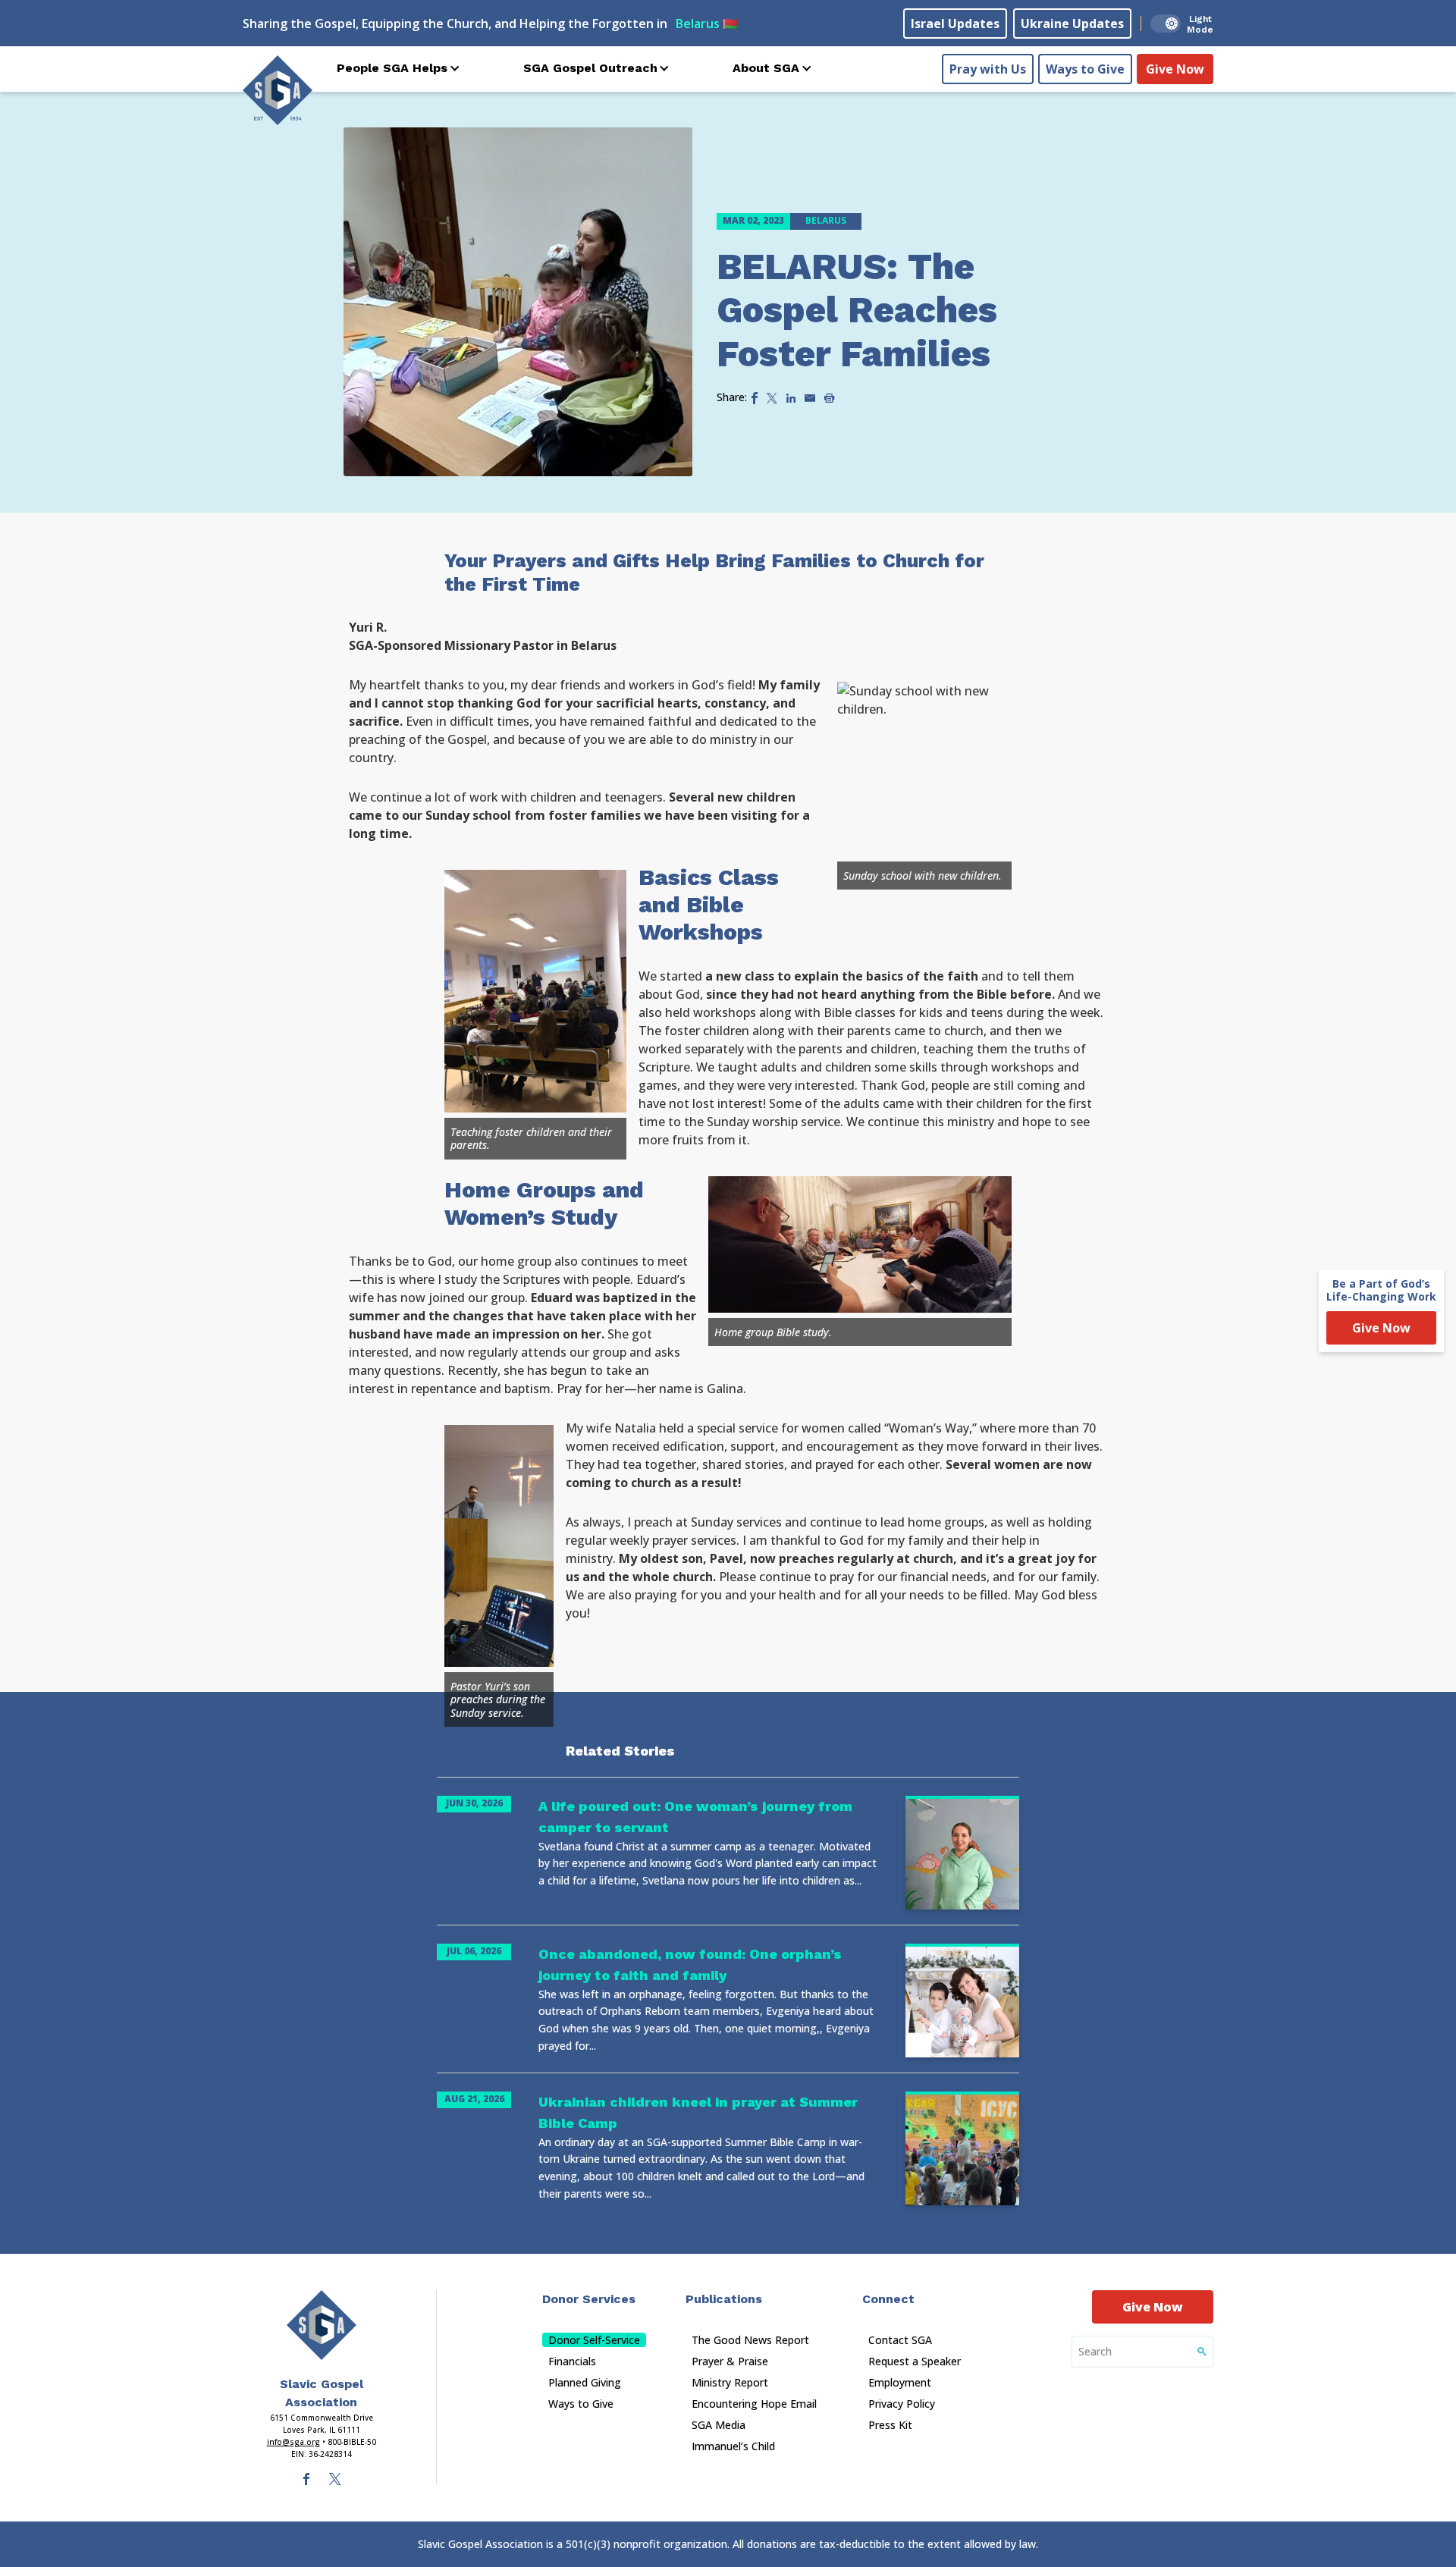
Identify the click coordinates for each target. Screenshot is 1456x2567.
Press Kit (890, 2425)
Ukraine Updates (1072, 24)
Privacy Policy (902, 2404)
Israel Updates (955, 24)
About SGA (766, 68)
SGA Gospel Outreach (590, 68)
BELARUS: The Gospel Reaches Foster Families (857, 310)
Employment (900, 2382)
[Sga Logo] (278, 90)
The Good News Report (750, 2340)
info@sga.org (293, 2442)
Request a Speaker (915, 2361)
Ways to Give (1085, 69)
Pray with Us (988, 69)
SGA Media (719, 2425)
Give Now (1175, 69)
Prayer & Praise (730, 2361)
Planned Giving (585, 2382)
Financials (572, 2361)
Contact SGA (900, 2340)
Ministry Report (730, 2382)
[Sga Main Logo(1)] (322, 2325)
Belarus (707, 24)
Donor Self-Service (594, 2340)
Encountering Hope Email (754, 2404)
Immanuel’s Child (733, 2446)
